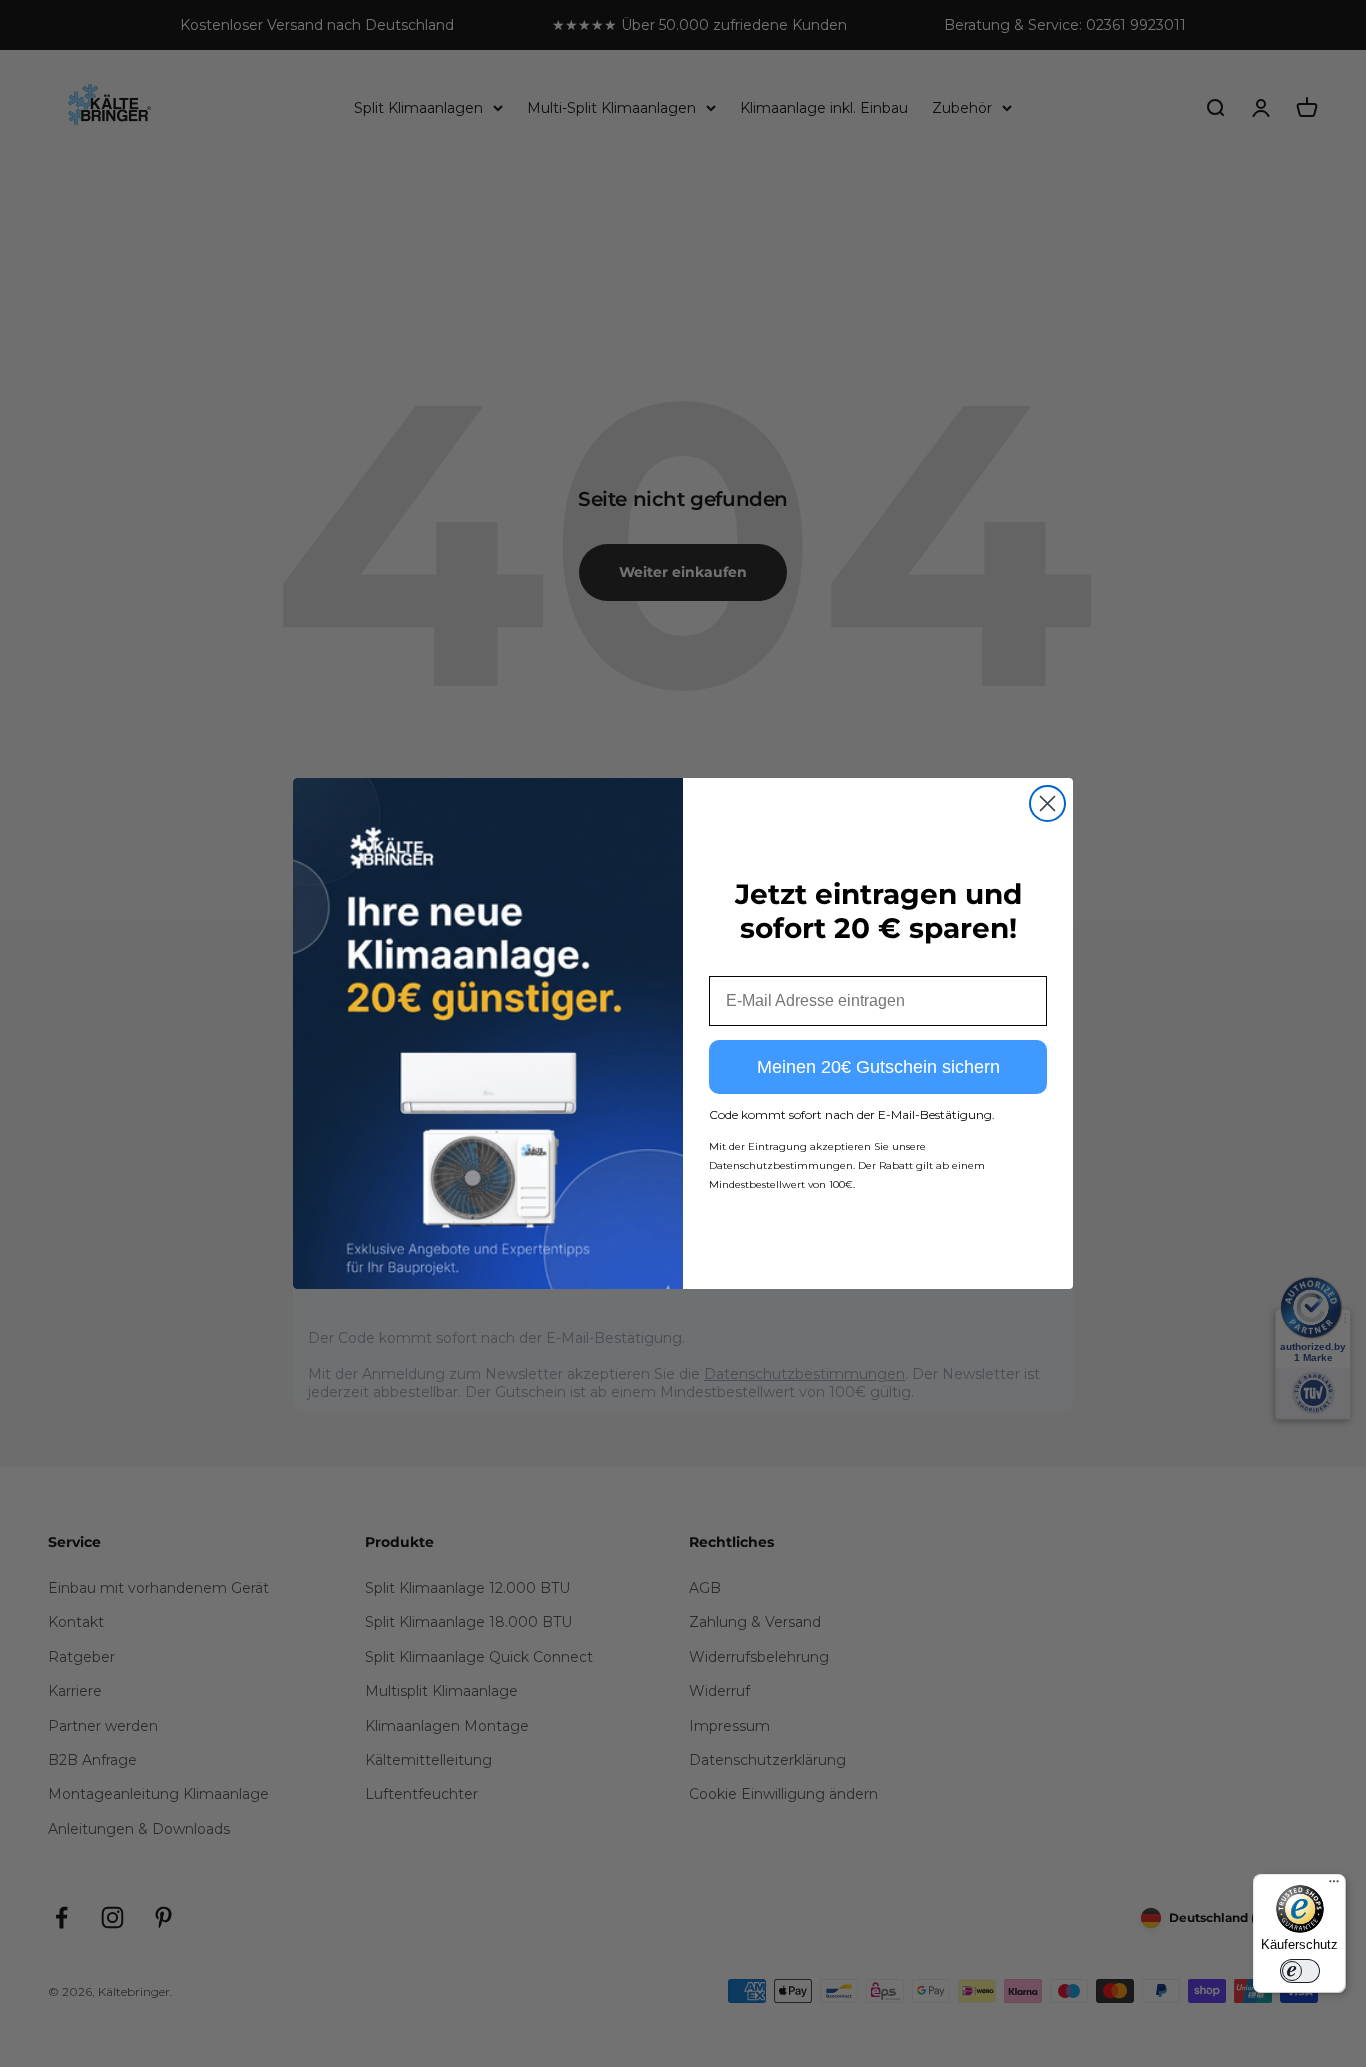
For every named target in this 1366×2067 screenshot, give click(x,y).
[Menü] (1334, 1886)
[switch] (1300, 1971)
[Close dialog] (1047, 803)
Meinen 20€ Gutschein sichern (878, 1067)
